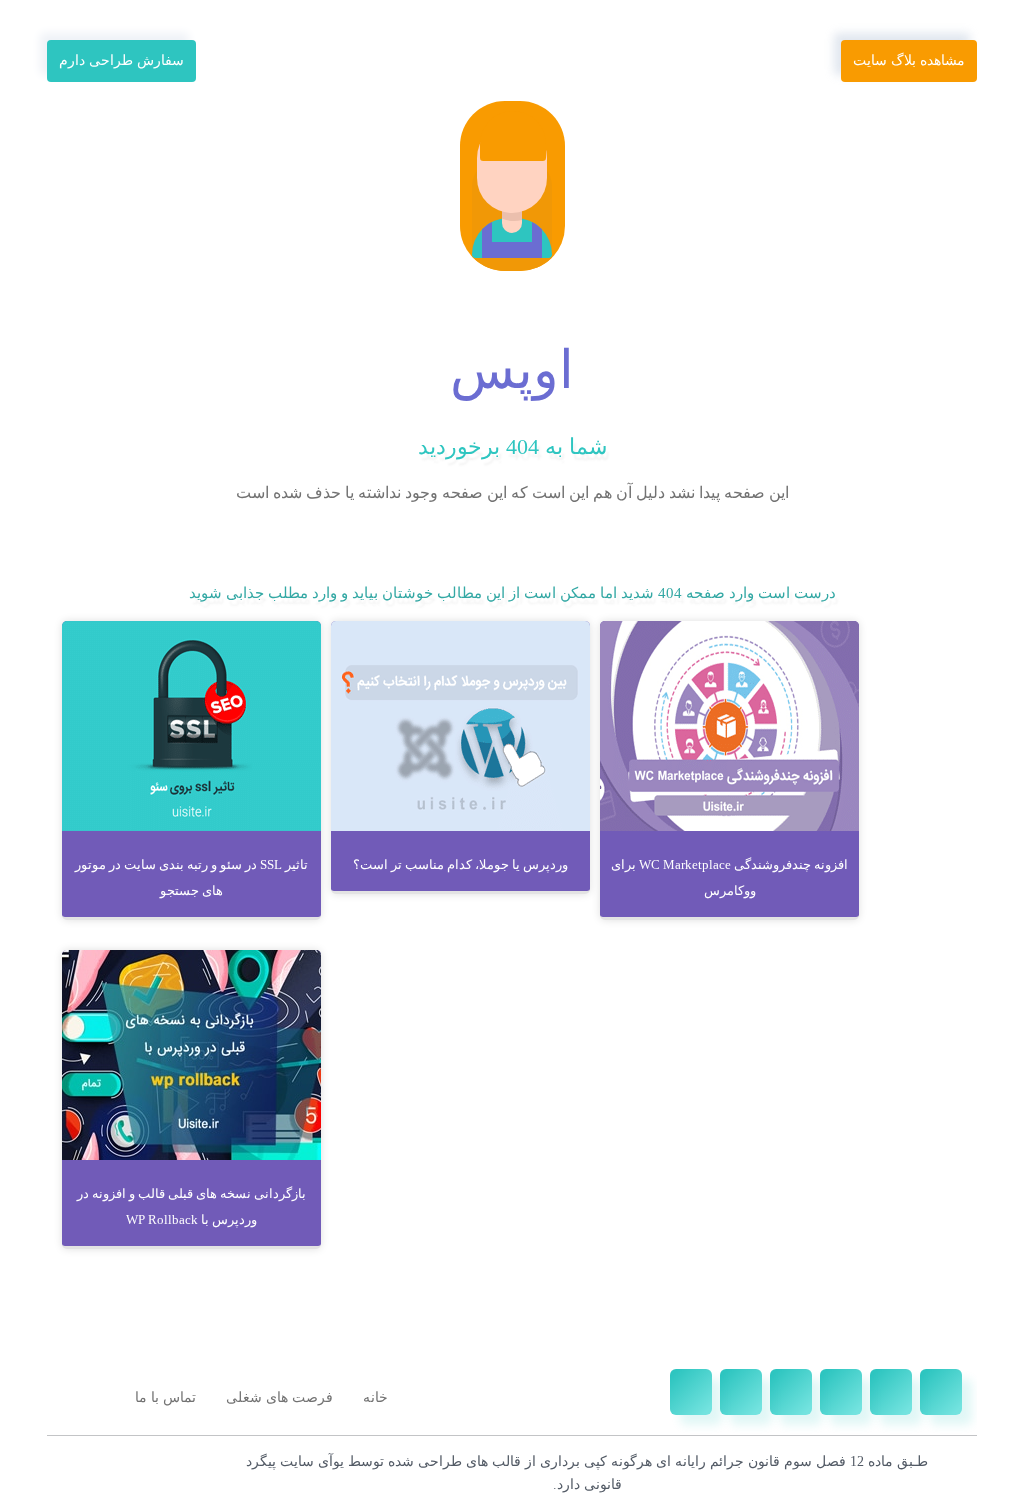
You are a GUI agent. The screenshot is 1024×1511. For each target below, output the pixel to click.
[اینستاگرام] (741, 1392)
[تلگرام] (841, 1392)
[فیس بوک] (941, 1392)
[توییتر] (891, 1392)
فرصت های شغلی (279, 1397)
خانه (375, 1397)
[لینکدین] (791, 1392)
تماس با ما (165, 1397)
